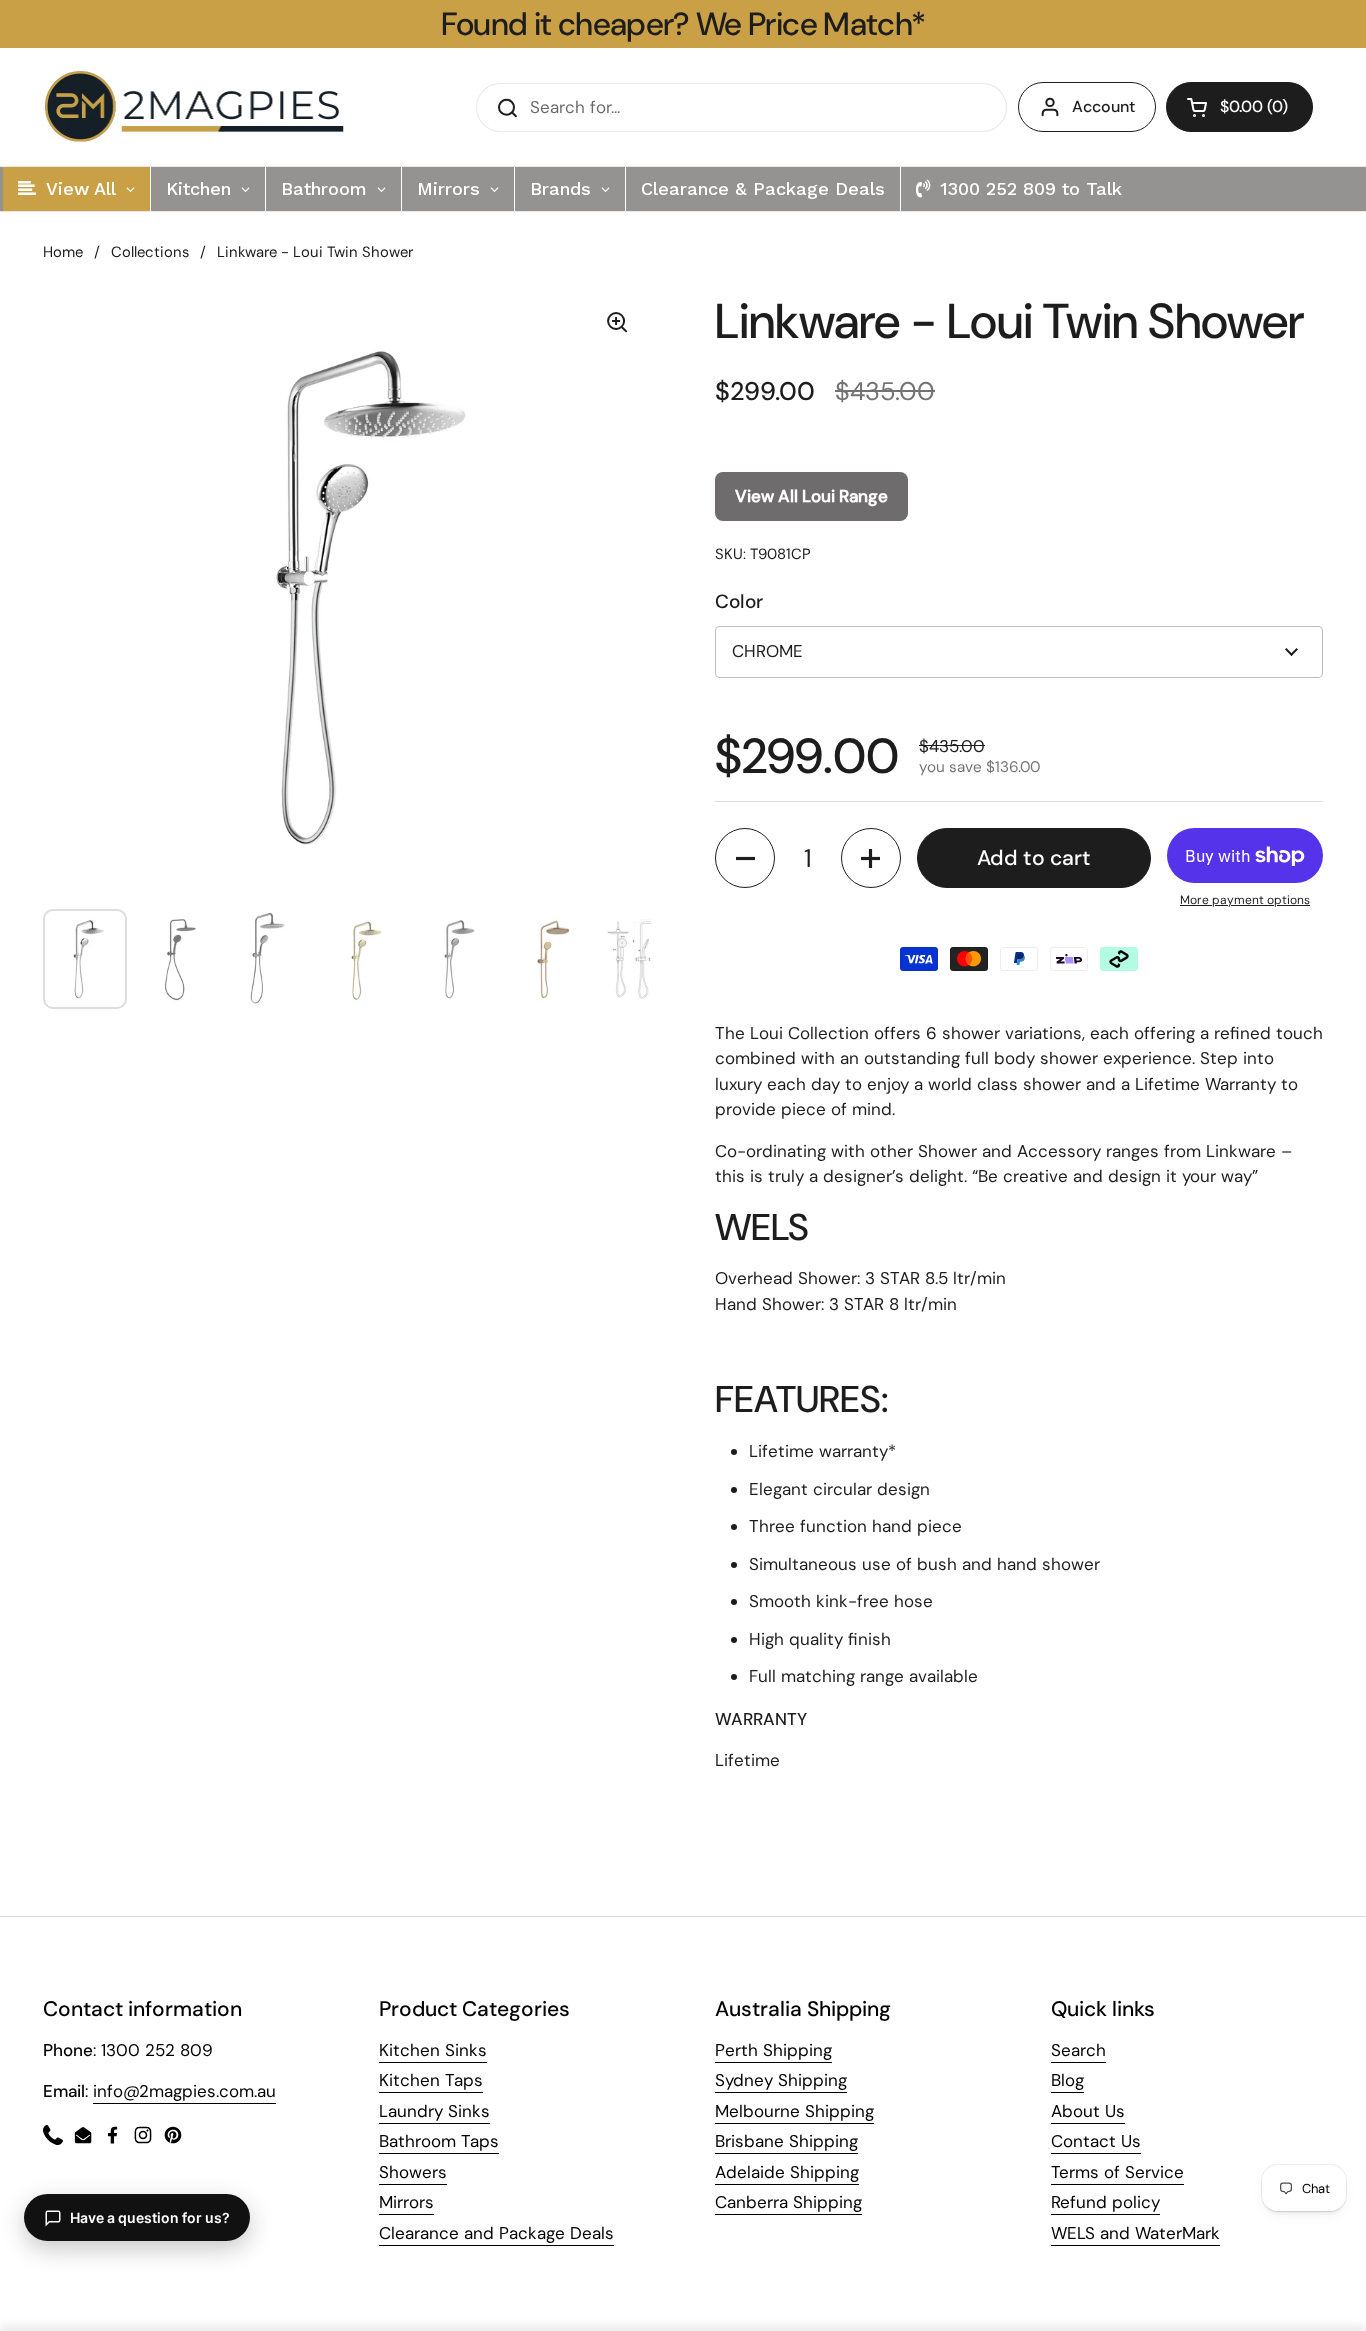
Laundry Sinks (434, 2111)
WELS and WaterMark (1135, 2233)
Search (1078, 2050)
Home (63, 252)
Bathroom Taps (439, 2141)
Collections (150, 252)
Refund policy (1105, 2202)
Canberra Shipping (788, 2202)
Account (1103, 106)
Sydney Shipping (781, 2080)
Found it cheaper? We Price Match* (683, 24)
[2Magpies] (199, 107)
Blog (1067, 2080)
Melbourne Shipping (794, 2111)
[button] (1239, 107)
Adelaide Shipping (787, 2172)
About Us (1088, 2111)
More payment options (1245, 900)
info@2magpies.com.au (184, 2091)
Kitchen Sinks (433, 2050)
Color (739, 601)
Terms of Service (1117, 2172)
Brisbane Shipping (786, 2141)
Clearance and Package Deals (496, 2233)
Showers (413, 2172)
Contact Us (1096, 2141)
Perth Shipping (773, 2050)
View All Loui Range (811, 496)
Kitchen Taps (431, 2080)
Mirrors (406, 2202)
